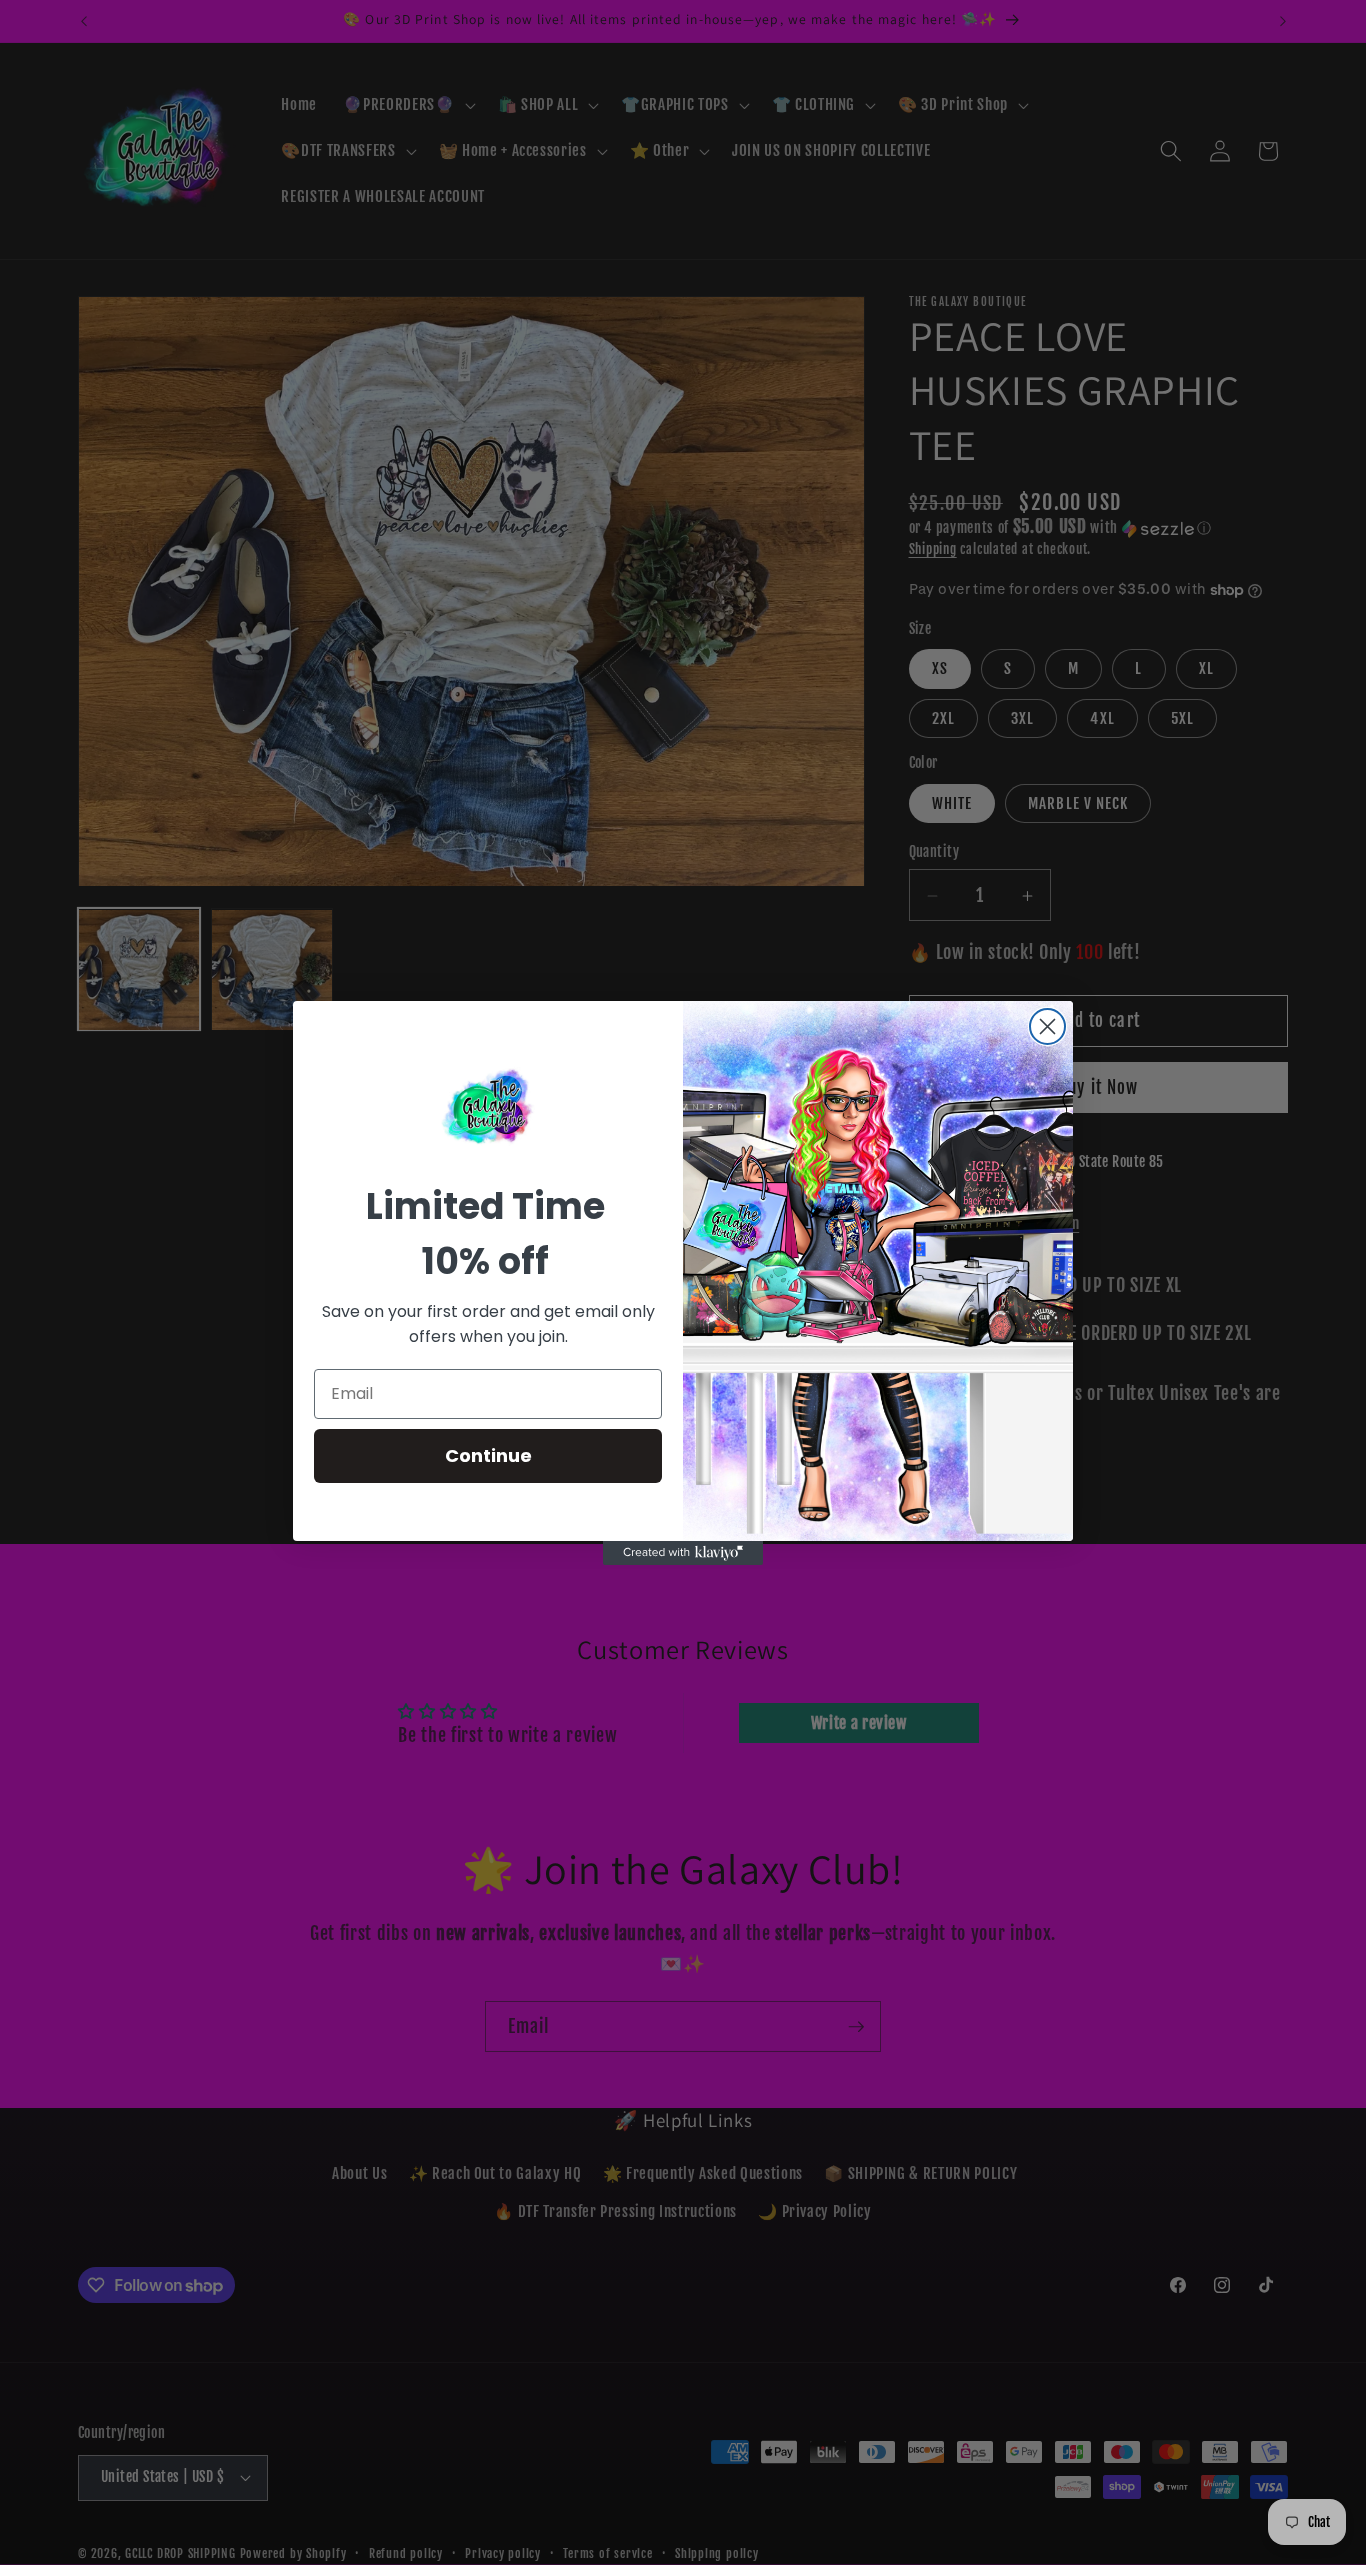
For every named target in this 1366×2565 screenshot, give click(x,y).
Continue (488, 1455)
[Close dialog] (1047, 1026)
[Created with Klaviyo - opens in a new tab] (683, 1553)
